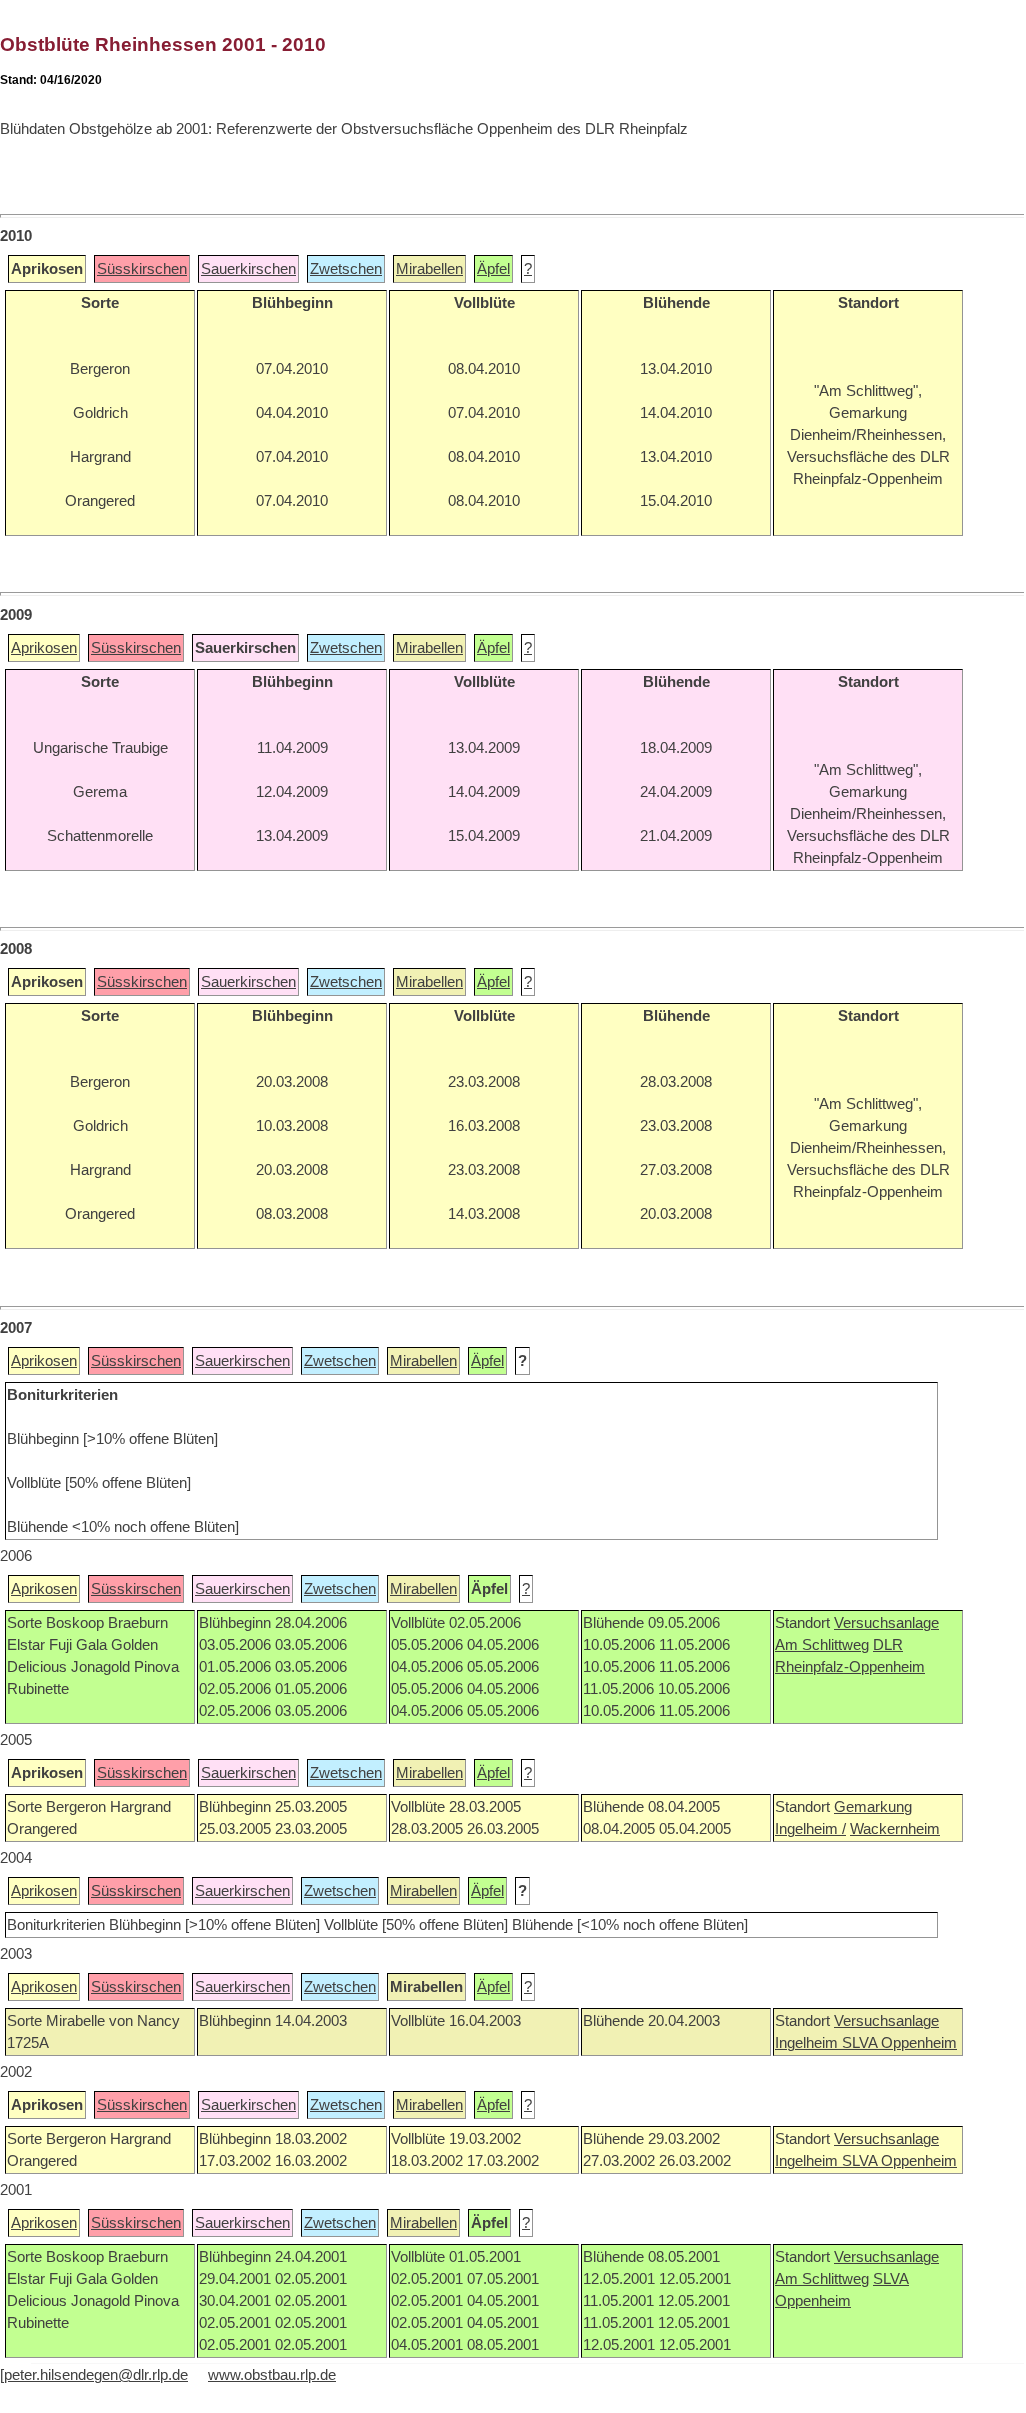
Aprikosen (44, 648)
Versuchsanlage (886, 1623)
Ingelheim (808, 2043)
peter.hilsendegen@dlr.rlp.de (96, 2375)
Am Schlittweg (822, 1645)
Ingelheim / (810, 1829)
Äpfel (493, 269)
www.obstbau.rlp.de (272, 2375)
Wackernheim (895, 1829)
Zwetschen (346, 269)
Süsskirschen (142, 269)
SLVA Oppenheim (899, 2043)
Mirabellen (429, 269)
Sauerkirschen (248, 269)
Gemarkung (873, 1807)
